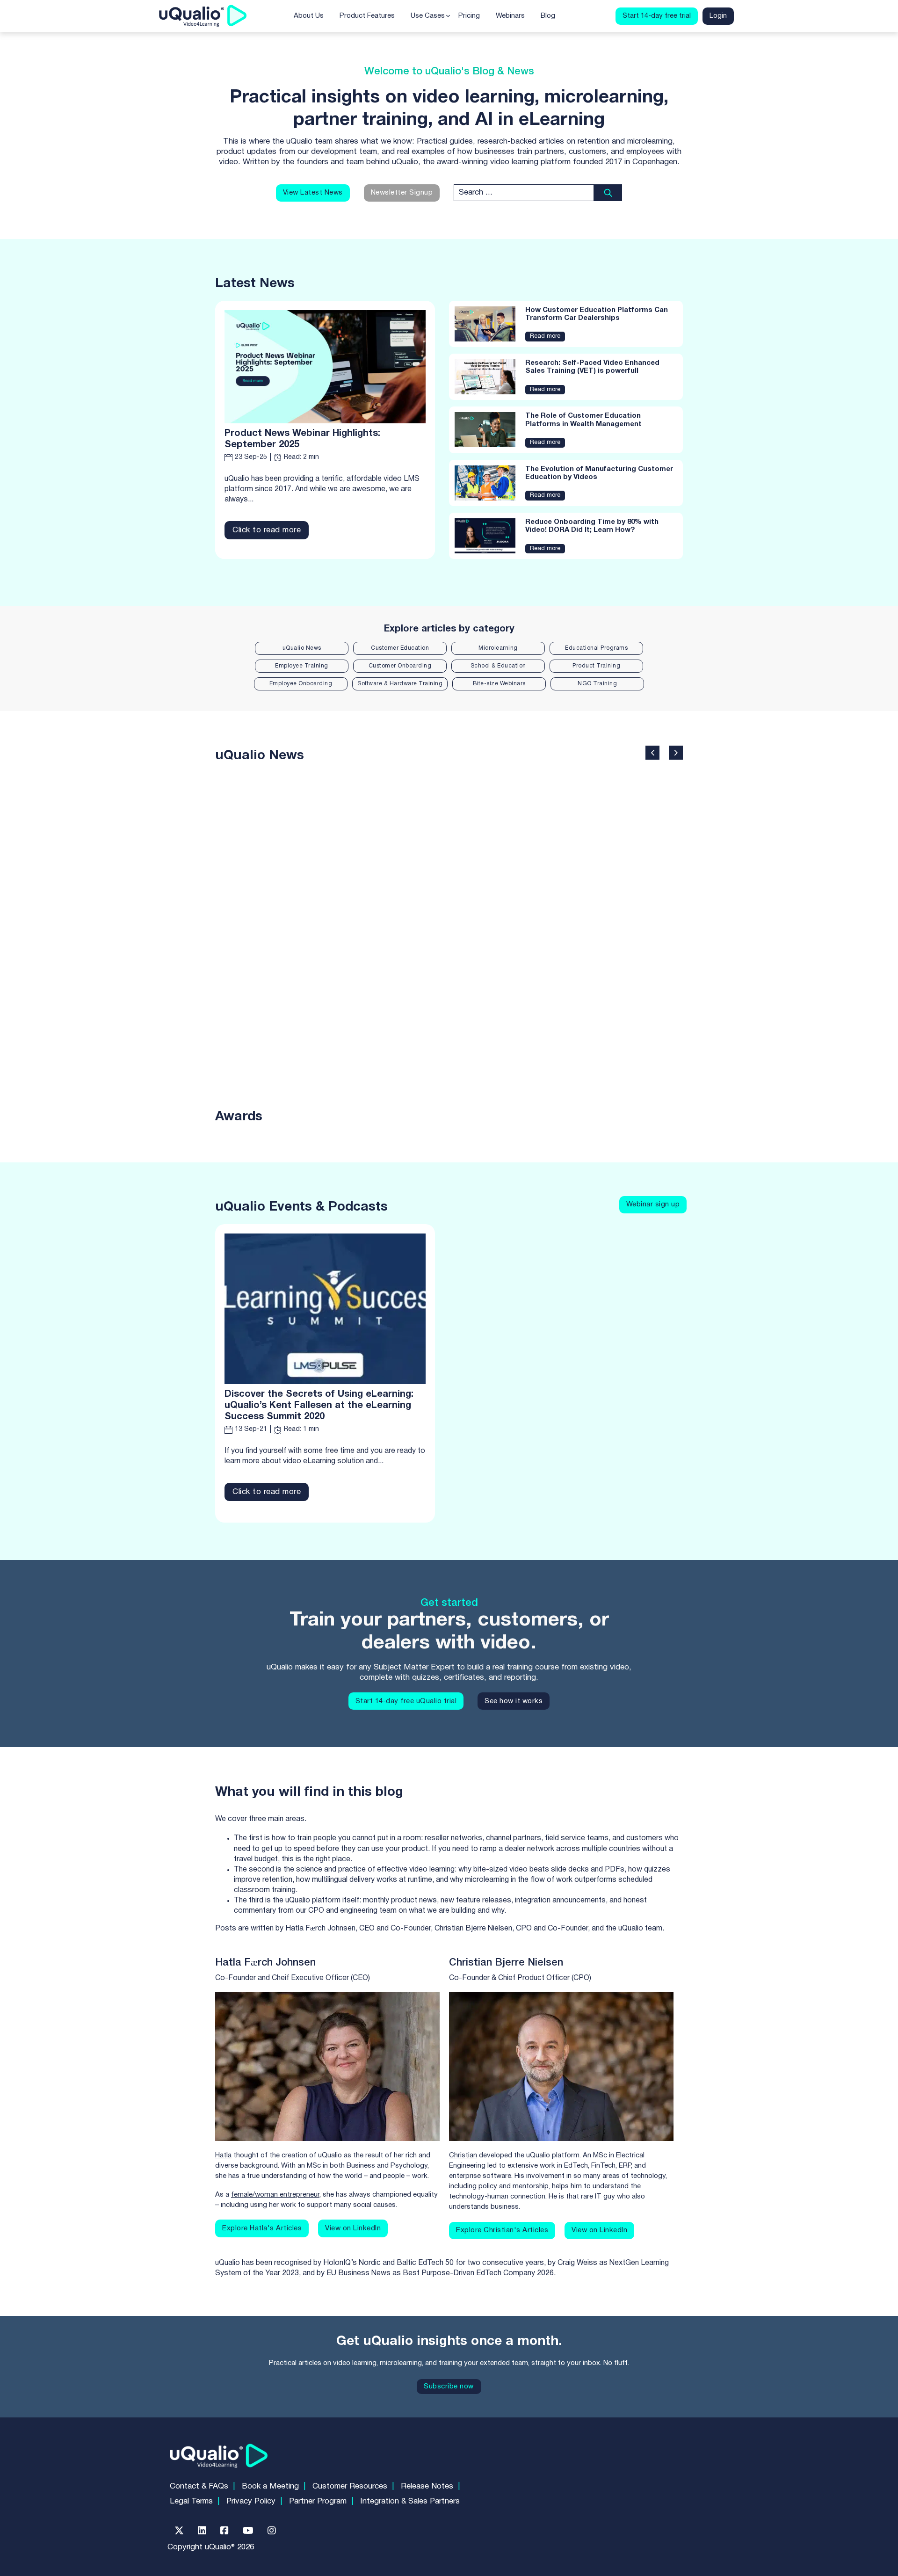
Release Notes (427, 2486)
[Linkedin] (202, 2531)
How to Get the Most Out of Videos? (633, 920)
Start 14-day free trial (657, 16)
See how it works (514, 1701)
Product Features (367, 16)
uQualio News (302, 648)
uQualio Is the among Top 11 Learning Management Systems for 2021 (294, 920)
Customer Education (400, 648)
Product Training (596, 666)
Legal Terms (191, 2501)
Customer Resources (350, 2486)
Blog (548, 16)
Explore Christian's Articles (502, 2230)
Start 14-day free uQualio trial (406, 1701)
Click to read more (267, 530)
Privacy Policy (251, 2501)
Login (718, 16)
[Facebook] (224, 2531)
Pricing (469, 16)
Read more (545, 336)
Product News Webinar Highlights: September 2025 (302, 439)
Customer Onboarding (400, 666)
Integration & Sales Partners (410, 2501)
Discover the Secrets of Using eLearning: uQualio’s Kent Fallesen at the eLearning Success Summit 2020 (319, 1406)
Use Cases (428, 16)
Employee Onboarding (301, 684)
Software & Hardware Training (400, 684)
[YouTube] (248, 2531)
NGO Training (597, 684)
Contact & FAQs (199, 2486)
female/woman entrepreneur (275, 2195)
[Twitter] (179, 2531)
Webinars (510, 16)
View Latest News (313, 193)
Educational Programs (596, 648)
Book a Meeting (270, 2486)
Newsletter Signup (402, 193)
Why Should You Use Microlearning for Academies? (523, 909)
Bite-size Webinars (499, 684)
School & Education (498, 666)
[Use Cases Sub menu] (448, 16)
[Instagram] (272, 2531)
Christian (463, 2155)
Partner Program (318, 2501)
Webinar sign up (653, 1205)
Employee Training (302, 666)
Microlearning (498, 648)
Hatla (223, 2155)
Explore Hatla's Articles (262, 2228)
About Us (309, 16)
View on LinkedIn (353, 2228)
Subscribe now (449, 2387)
